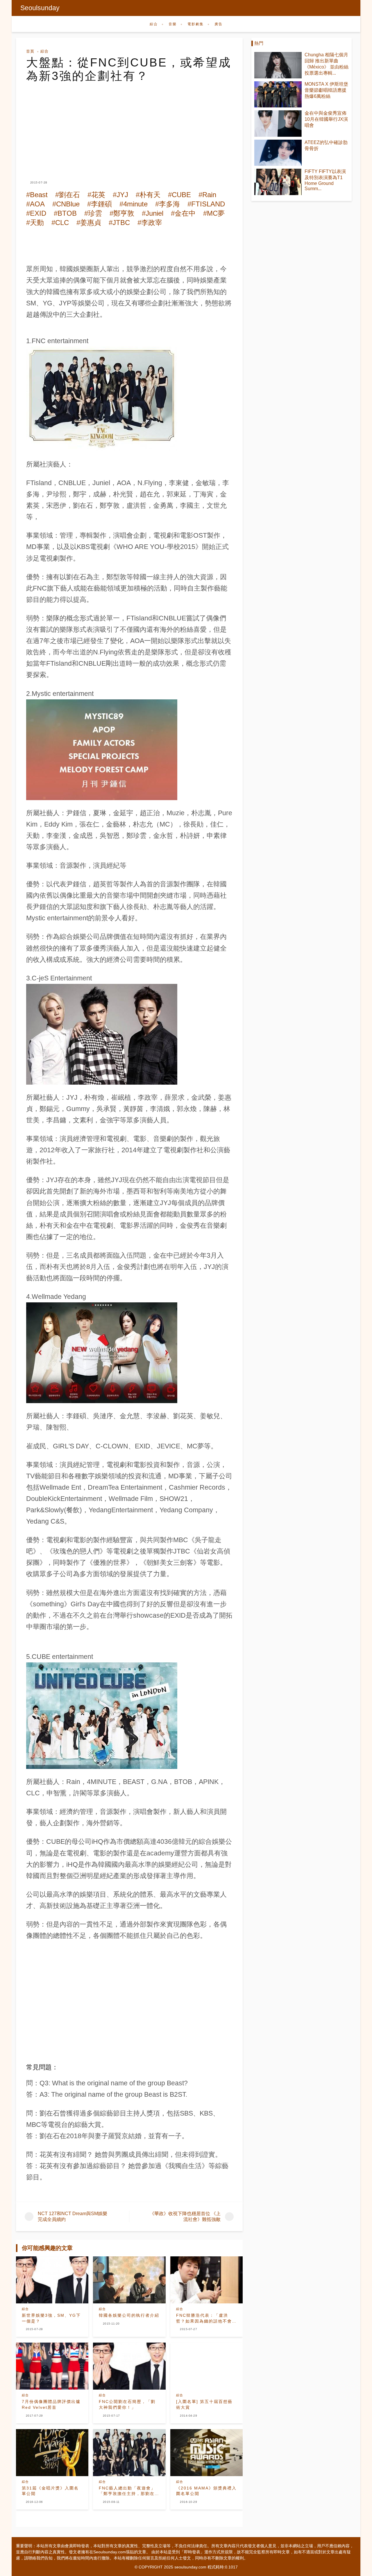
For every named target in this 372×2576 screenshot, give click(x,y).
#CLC (60, 223)
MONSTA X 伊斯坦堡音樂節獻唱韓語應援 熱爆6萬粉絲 (326, 90)
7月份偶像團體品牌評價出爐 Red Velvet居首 (51, 2404)
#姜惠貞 (89, 223)
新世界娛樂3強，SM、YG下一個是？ (51, 2318)
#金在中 (183, 213)
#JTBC (119, 223)
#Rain (207, 195)
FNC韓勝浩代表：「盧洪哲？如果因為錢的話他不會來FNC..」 (206, 2318)
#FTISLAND (206, 204)
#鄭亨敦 (122, 213)
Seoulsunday (40, 8)
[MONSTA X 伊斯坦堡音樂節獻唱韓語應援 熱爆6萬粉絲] (278, 94)
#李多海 (168, 204)
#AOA (35, 204)
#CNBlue (66, 204)
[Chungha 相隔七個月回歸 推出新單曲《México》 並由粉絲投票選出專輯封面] (278, 65)
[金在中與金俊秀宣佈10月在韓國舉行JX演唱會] (278, 124)
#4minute (134, 204)
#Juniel (153, 213)
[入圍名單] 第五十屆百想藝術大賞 (204, 2404)
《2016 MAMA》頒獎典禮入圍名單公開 (206, 2491)
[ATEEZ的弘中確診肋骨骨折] (278, 153)
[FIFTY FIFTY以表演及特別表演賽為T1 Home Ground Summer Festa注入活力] (278, 182)
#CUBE (179, 195)
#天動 (35, 223)
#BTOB (65, 213)
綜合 (154, 24)
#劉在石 (68, 195)
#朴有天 (148, 195)
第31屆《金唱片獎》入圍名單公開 (50, 2491)
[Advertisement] (129, 126)
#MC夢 (214, 213)
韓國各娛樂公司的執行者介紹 (129, 2315)
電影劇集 (196, 24)
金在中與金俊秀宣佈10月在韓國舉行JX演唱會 (326, 119)
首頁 (30, 51)
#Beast (37, 195)
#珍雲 (93, 213)
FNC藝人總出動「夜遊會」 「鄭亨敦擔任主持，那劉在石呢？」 (129, 2491)
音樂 (173, 24)
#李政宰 (150, 223)
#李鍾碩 (100, 204)
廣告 (219, 24)
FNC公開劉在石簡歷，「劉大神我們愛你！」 (127, 2404)
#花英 (96, 195)
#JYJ (120, 195)
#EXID (36, 213)
